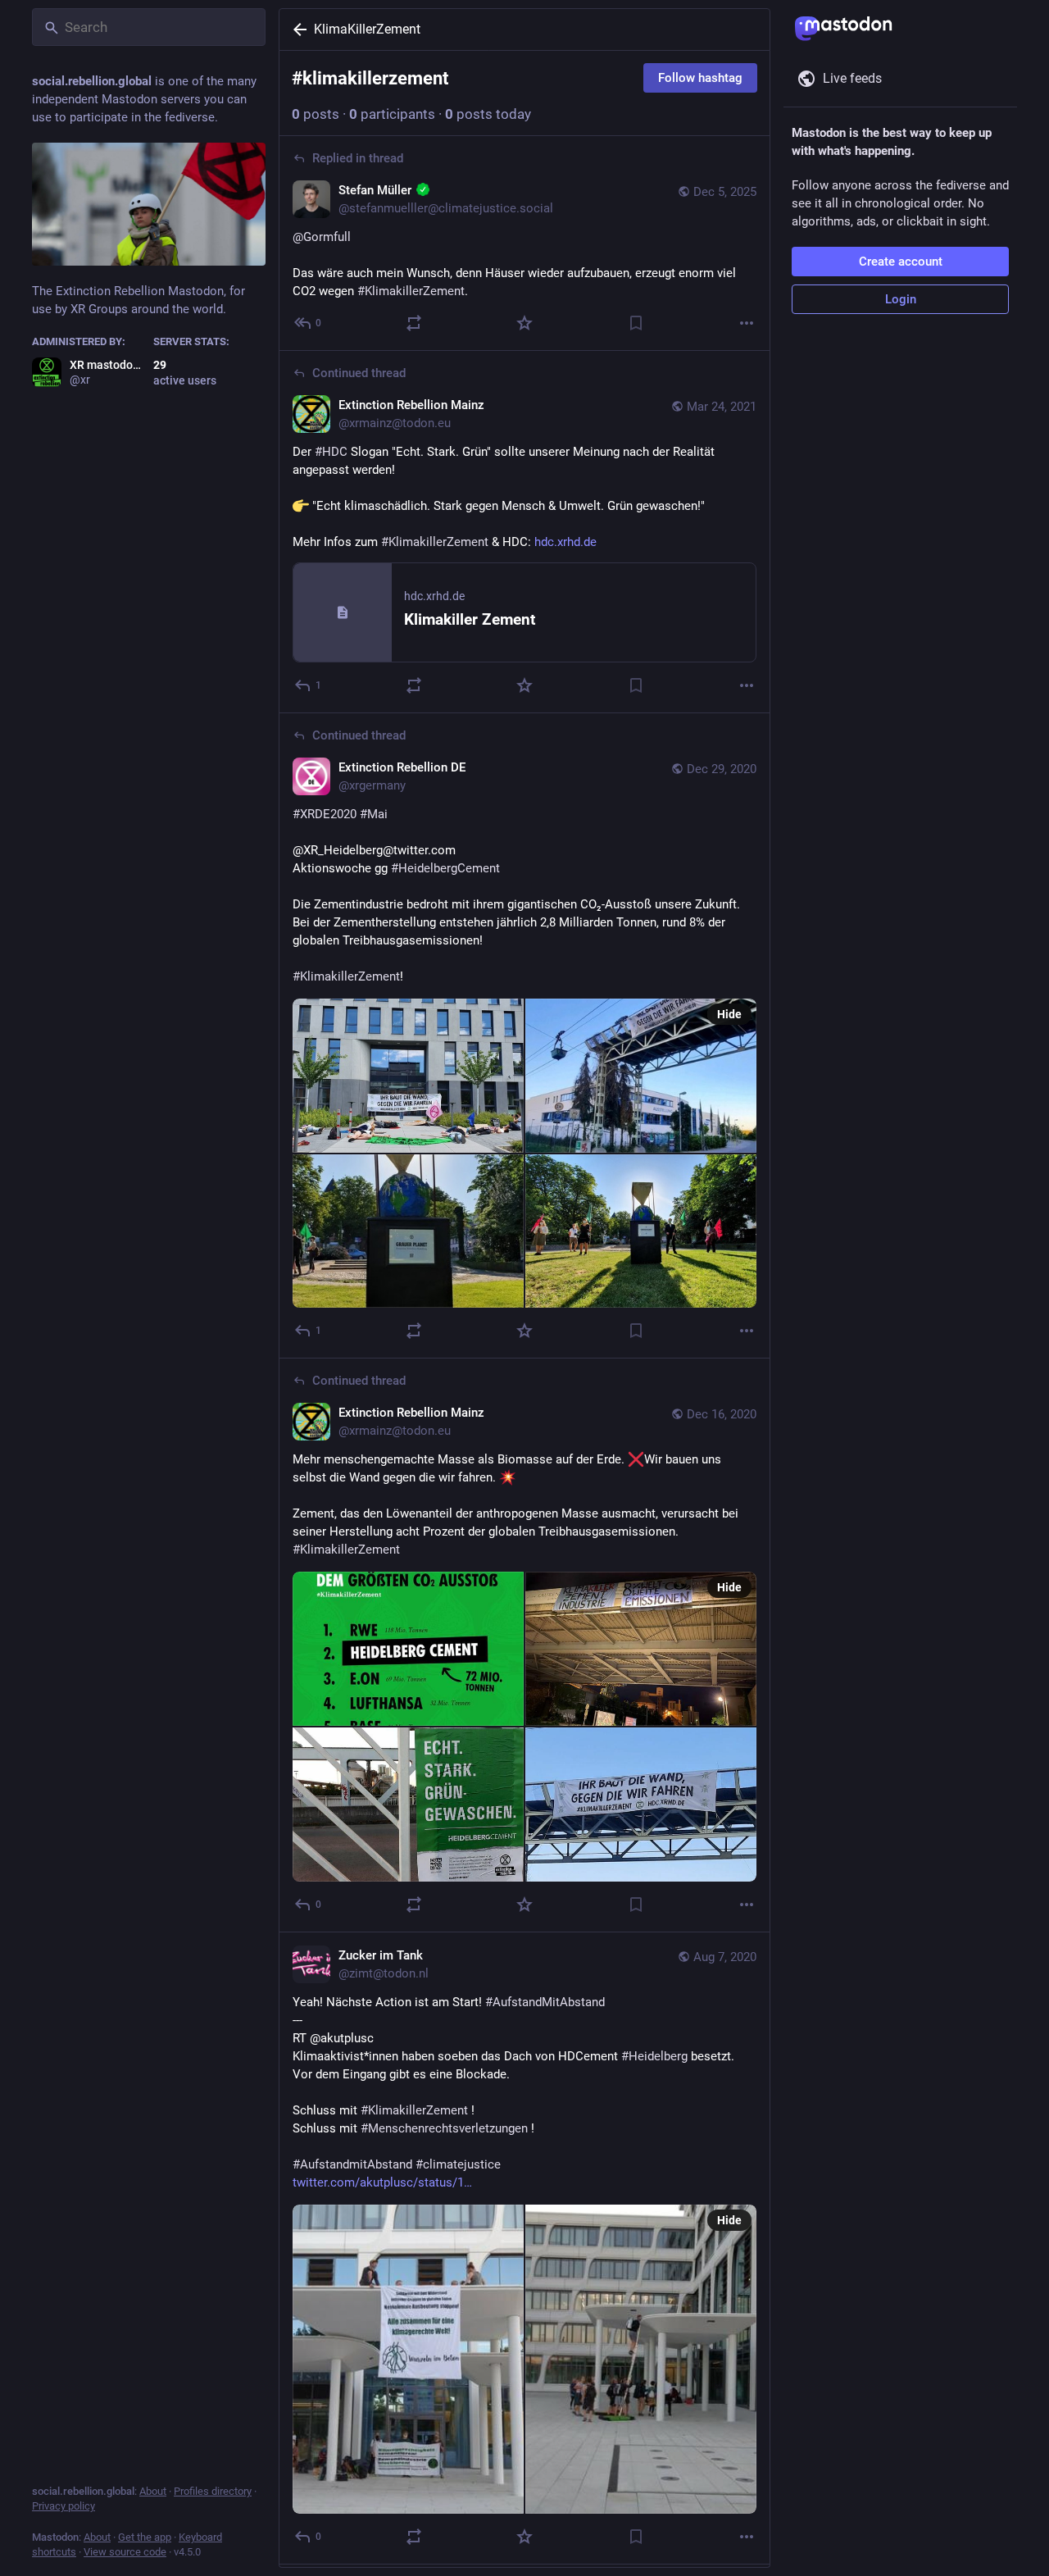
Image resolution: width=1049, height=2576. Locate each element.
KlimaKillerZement (367, 29)
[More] (747, 323)
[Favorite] (524, 323)
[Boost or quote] (414, 323)
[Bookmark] (636, 323)
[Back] (297, 30)
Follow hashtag (700, 78)
